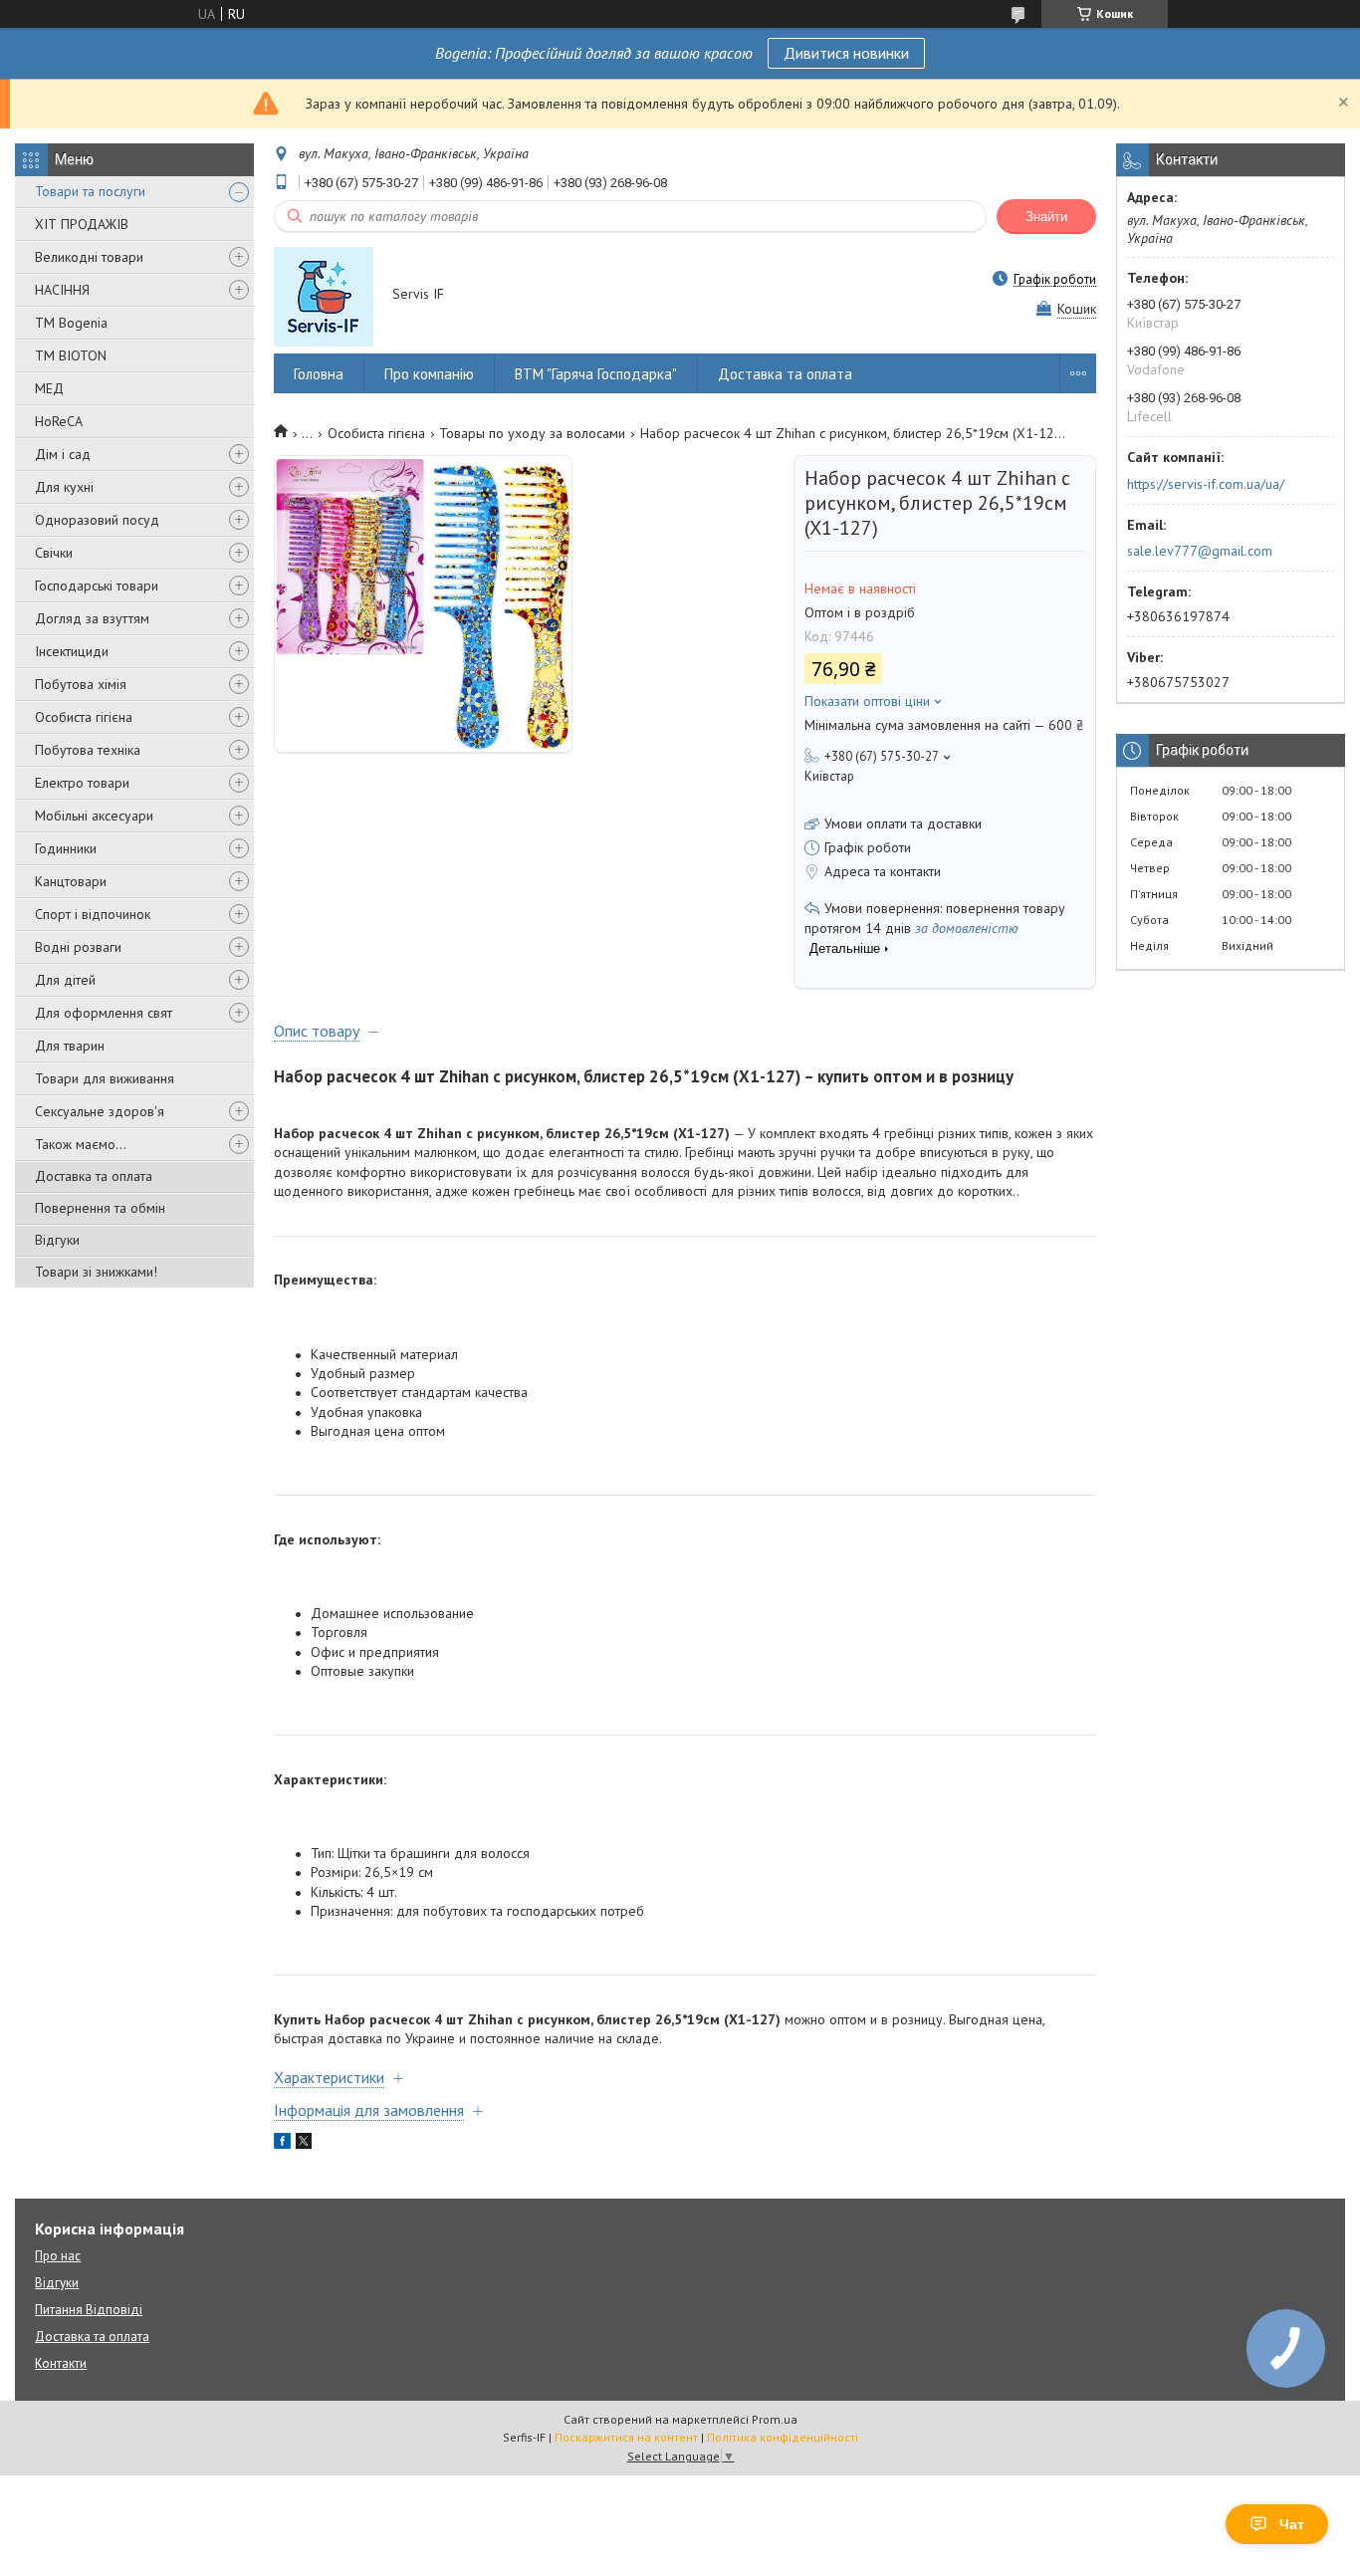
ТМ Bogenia (71, 323)
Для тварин (70, 1046)
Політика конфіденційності (783, 2437)
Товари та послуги (90, 191)
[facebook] (282, 2144)
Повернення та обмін (100, 1208)
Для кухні (64, 487)
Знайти (1046, 217)
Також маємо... (81, 1144)
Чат (1292, 2524)
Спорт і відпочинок (93, 914)
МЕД (49, 388)
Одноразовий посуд (97, 520)
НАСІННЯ (62, 290)
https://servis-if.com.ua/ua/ (1206, 484)
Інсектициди (72, 651)
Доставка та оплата (94, 1176)
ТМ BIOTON (71, 355)
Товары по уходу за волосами (532, 433)
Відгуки (57, 1240)
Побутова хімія (81, 684)
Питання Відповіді (89, 2310)
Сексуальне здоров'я (100, 1111)
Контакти (61, 2363)
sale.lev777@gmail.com (1200, 551)
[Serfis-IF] (324, 296)
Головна (319, 374)
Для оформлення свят (104, 1013)
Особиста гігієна (84, 717)
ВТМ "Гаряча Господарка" (596, 374)
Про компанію (429, 374)
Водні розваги (78, 947)
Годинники (66, 848)
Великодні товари (89, 257)
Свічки (54, 553)
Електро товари (82, 783)
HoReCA (59, 421)
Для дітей (65, 980)
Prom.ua (775, 2419)
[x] (304, 2144)
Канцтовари (71, 881)
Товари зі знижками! (96, 1272)
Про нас (58, 2256)
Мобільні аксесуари (94, 816)
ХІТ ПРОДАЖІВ (82, 224)
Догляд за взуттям (92, 618)
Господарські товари (97, 585)
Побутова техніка (88, 750)
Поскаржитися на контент (626, 2437)
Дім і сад (63, 454)
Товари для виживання (105, 1078)
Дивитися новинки (846, 53)
